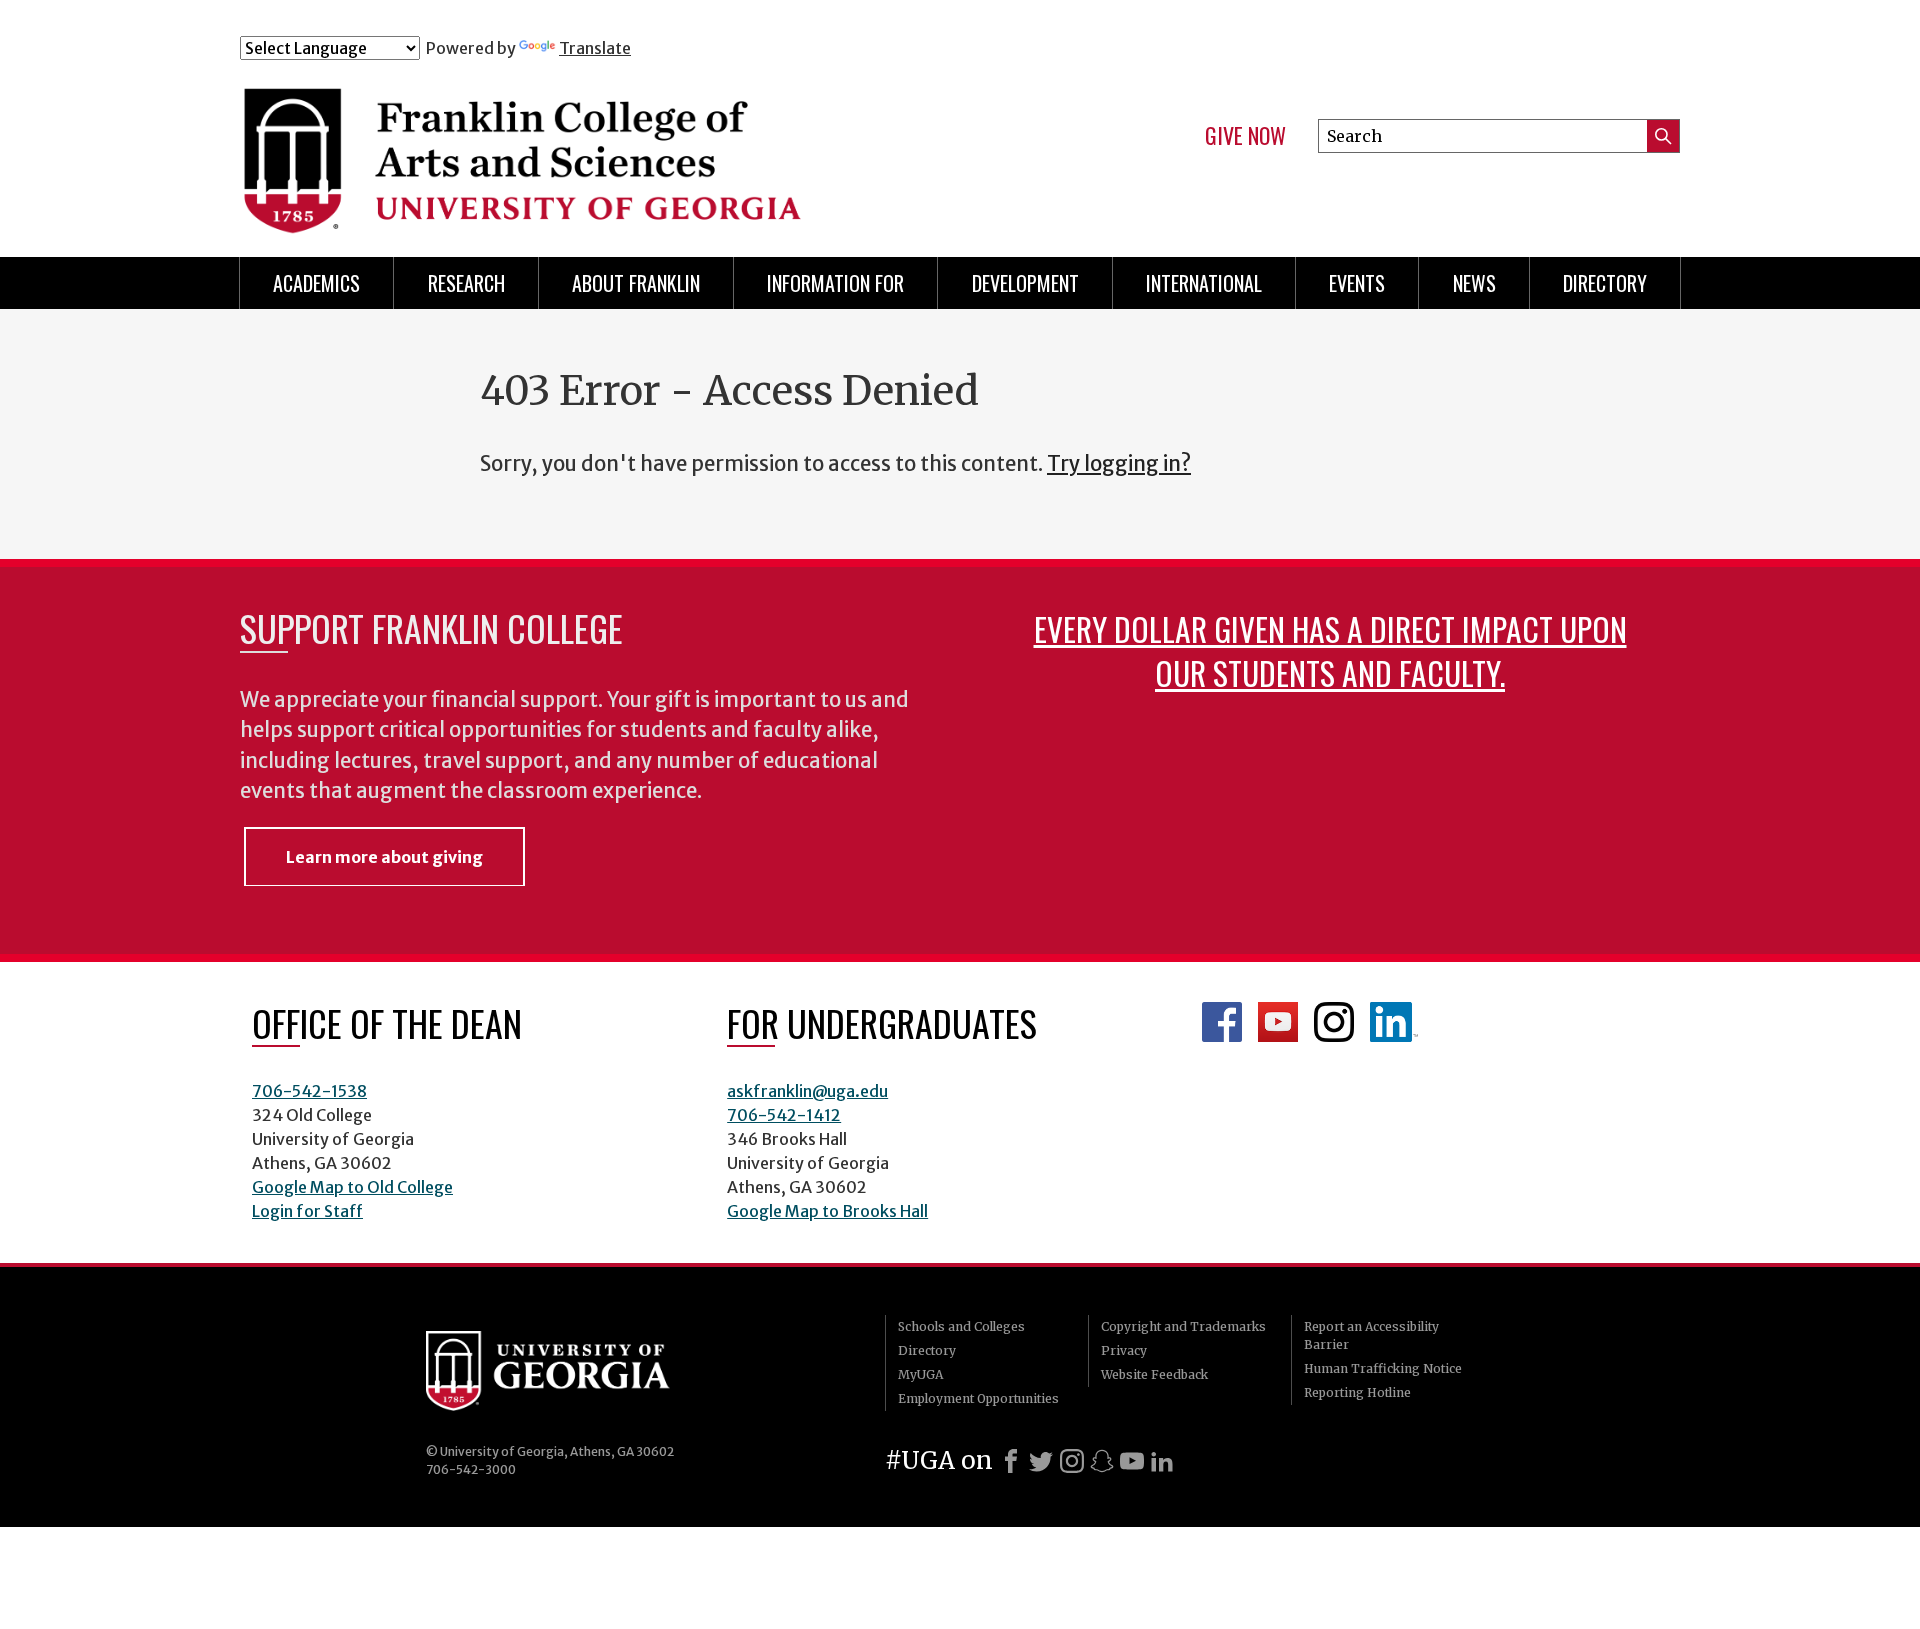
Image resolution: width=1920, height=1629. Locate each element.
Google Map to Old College (352, 1187)
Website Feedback (1154, 1374)
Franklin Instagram (1334, 1022)
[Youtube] (1132, 1461)
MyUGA (920, 1374)
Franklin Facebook (1222, 1022)
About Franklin (636, 283)
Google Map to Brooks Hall (827, 1211)
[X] (1041, 1461)
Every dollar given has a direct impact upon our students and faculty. (1330, 650)
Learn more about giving (384, 857)
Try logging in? (1119, 464)
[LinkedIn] (1162, 1461)
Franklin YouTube (1278, 1022)
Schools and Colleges (961, 1326)
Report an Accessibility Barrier (1371, 1335)
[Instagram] (1072, 1461)
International (1204, 283)
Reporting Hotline (1357, 1392)
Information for (835, 283)
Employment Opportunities (978, 1398)
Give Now (1245, 136)
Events (1357, 283)
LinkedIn (1394, 1022)
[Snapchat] (1102, 1461)
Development (1025, 283)
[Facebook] (1011, 1461)
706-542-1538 (309, 1091)
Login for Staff (307, 1211)
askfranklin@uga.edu (807, 1091)
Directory (1605, 283)
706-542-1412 (784, 1115)
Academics (316, 283)
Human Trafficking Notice (1383, 1368)
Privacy (1124, 1350)
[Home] (639, 148)
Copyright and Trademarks (1183, 1326)
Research (466, 283)
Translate (595, 48)
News (1474, 283)
